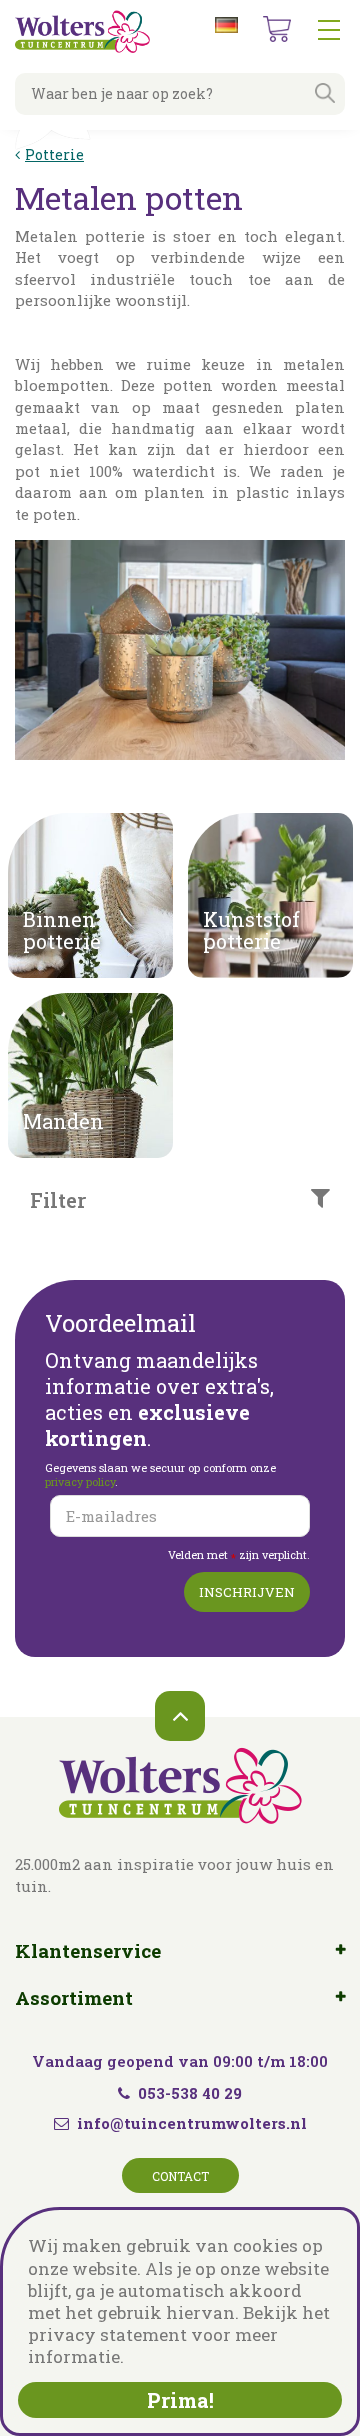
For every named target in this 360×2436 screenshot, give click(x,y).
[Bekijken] (277, 29)
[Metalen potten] (180, 665)
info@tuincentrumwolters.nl (192, 2123)
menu (329, 30)
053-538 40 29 (190, 2093)
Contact (180, 2176)
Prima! (180, 2400)
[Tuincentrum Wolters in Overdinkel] (82, 31)
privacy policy (80, 1481)
